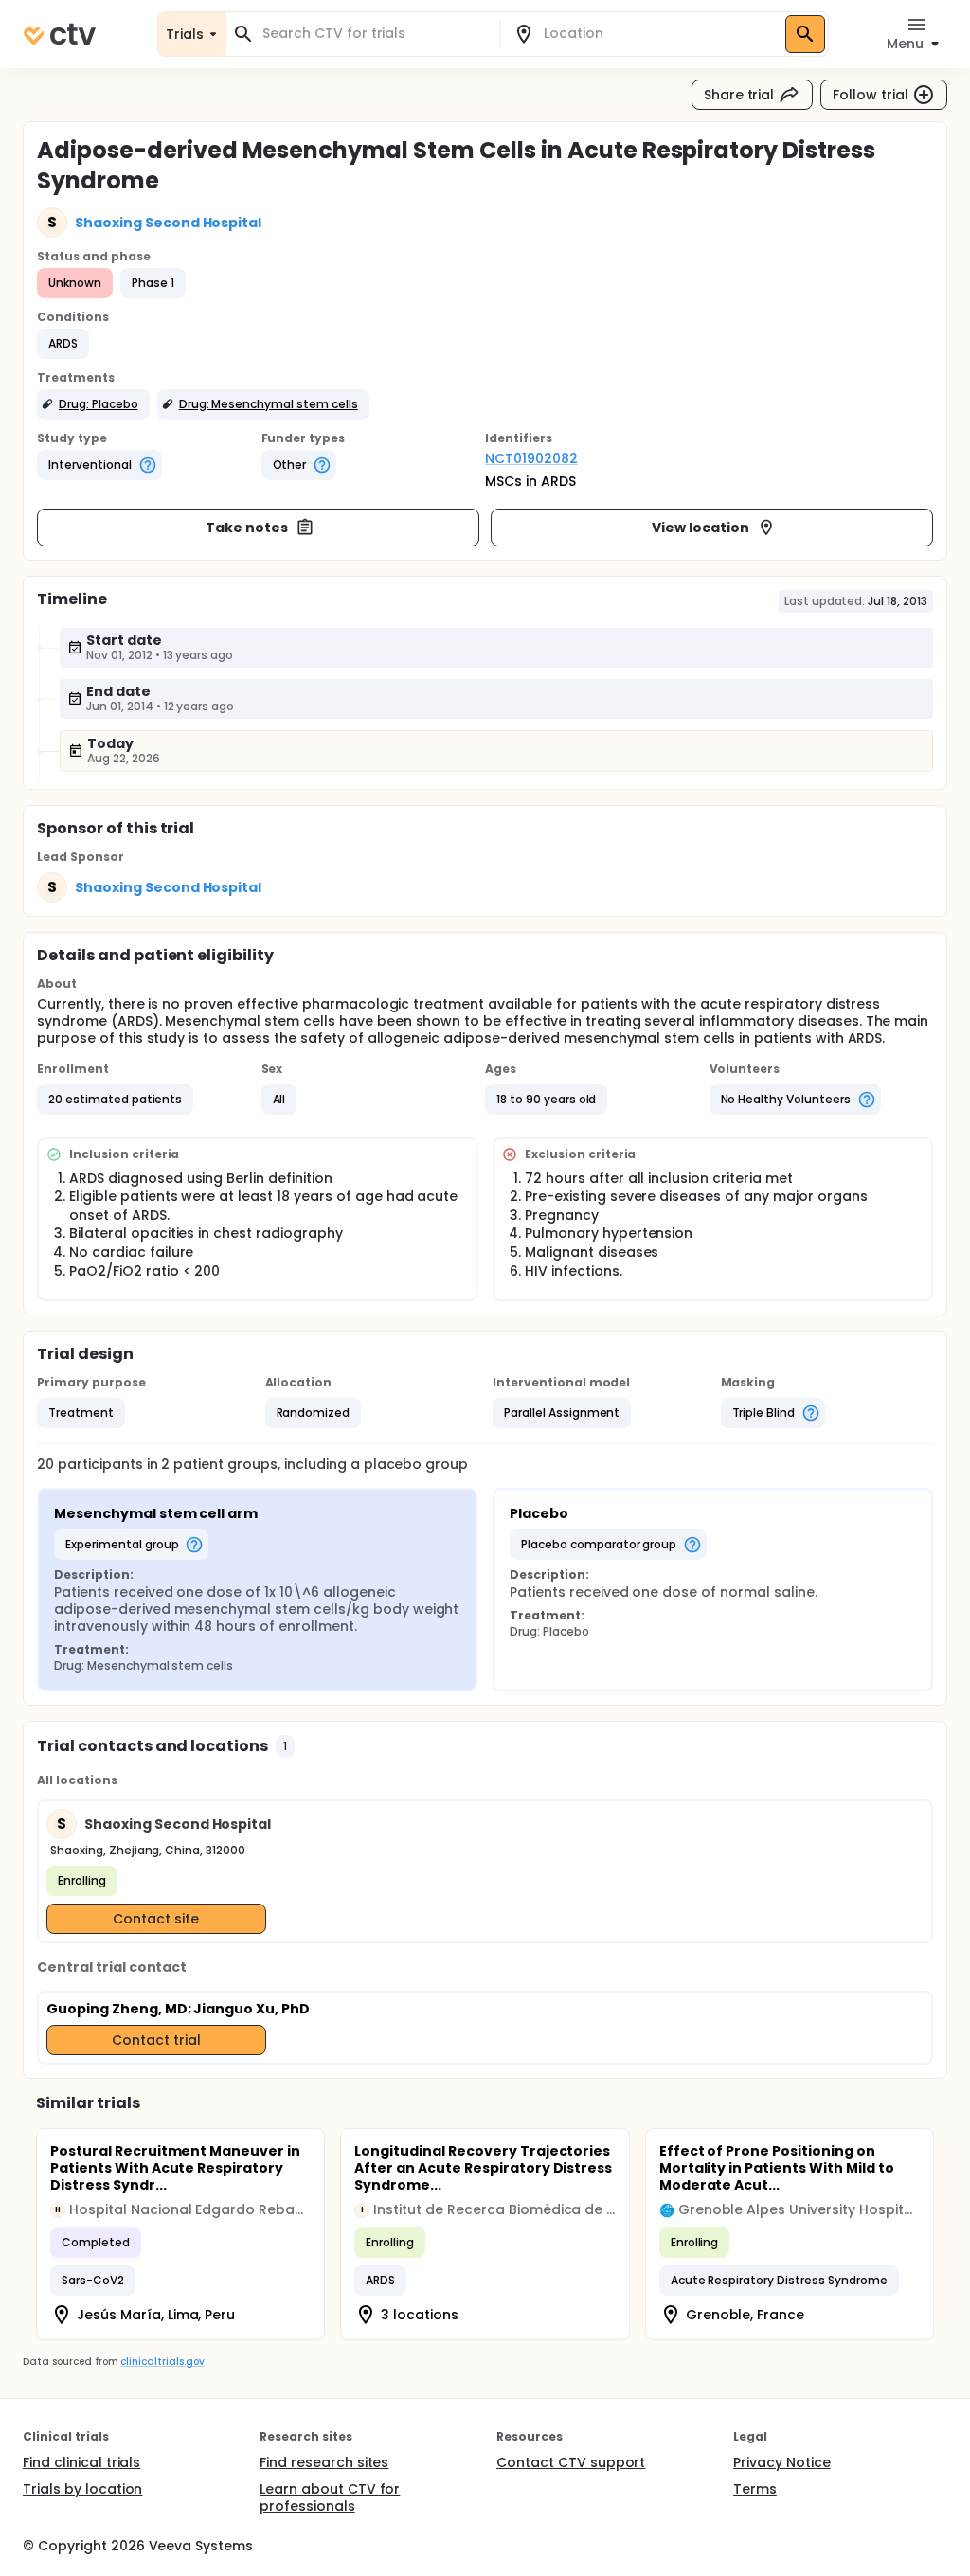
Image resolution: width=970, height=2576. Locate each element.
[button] (63, 344)
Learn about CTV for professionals (330, 2497)
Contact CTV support (571, 2462)
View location (701, 528)
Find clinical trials (81, 2462)
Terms (755, 2489)
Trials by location (82, 2489)
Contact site (156, 1919)
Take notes (247, 528)
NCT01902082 (531, 458)
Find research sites (324, 2462)
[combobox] (374, 34)
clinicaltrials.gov (162, 2361)
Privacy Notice (782, 2462)
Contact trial (156, 2040)
